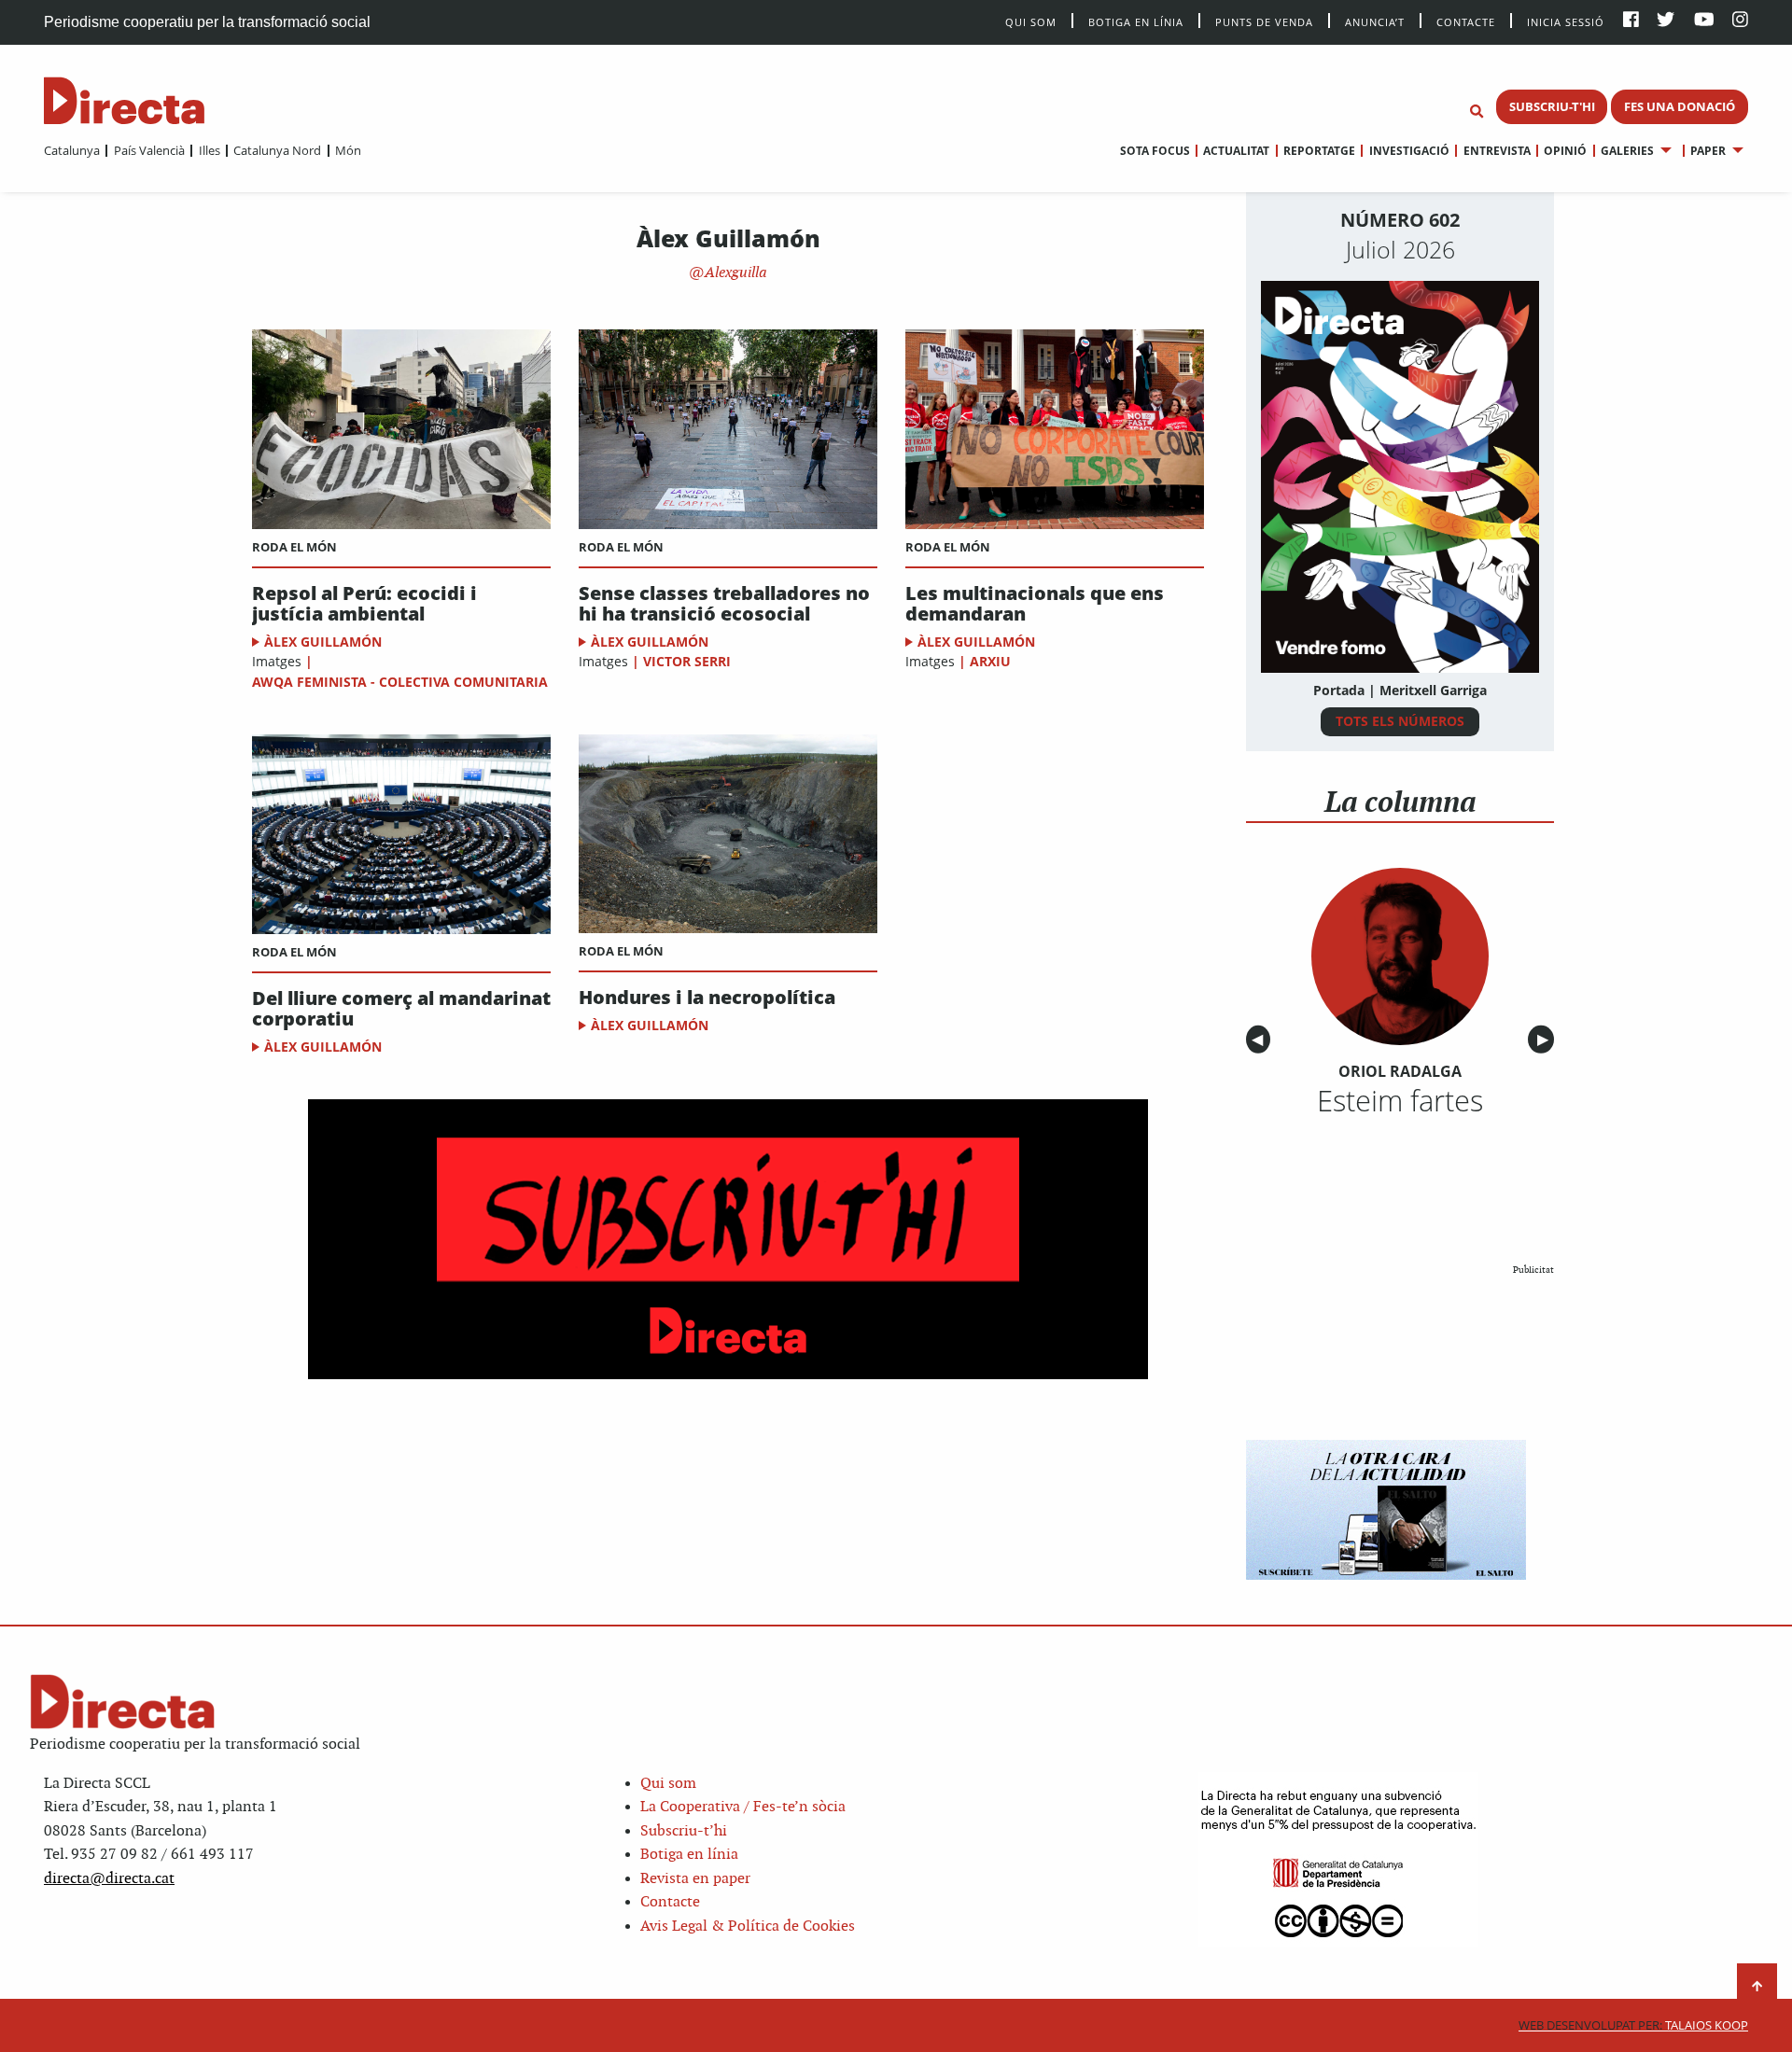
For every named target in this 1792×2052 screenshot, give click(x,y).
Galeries (1627, 151)
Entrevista (1497, 151)
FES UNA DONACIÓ (1680, 106)
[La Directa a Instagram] (1740, 21)
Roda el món (294, 547)
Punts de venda (1264, 21)
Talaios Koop (1633, 2025)
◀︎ (1261, 1040)
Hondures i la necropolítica (707, 998)
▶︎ (1546, 1040)
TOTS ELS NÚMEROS (1400, 721)
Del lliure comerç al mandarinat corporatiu (401, 1009)
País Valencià (149, 150)
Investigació (1409, 151)
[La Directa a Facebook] (1631, 21)
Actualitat (1236, 151)
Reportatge (1319, 151)
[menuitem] (72, 150)
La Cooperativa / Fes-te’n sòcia (743, 1807)
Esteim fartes (1400, 1100)
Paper (1708, 151)
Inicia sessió (1566, 21)
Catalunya (72, 150)
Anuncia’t (1375, 21)
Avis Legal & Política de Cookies (748, 1926)
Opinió (1565, 151)
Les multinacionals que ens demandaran (1035, 604)
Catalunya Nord (277, 150)
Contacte (1466, 21)
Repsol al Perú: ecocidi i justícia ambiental (364, 604)
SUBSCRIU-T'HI (1552, 106)
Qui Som (1031, 22)
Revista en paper (695, 1879)
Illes (209, 150)
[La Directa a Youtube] (1704, 21)
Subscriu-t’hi (684, 1831)
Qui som (668, 1784)
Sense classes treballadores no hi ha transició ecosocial (724, 604)
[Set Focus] (1477, 112)
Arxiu (990, 661)
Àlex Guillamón (323, 642)
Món (348, 150)
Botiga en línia (1136, 21)
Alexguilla (734, 273)
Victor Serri (687, 661)
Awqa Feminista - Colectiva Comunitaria (400, 682)
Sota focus (1155, 151)
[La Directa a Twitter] (1666, 21)
